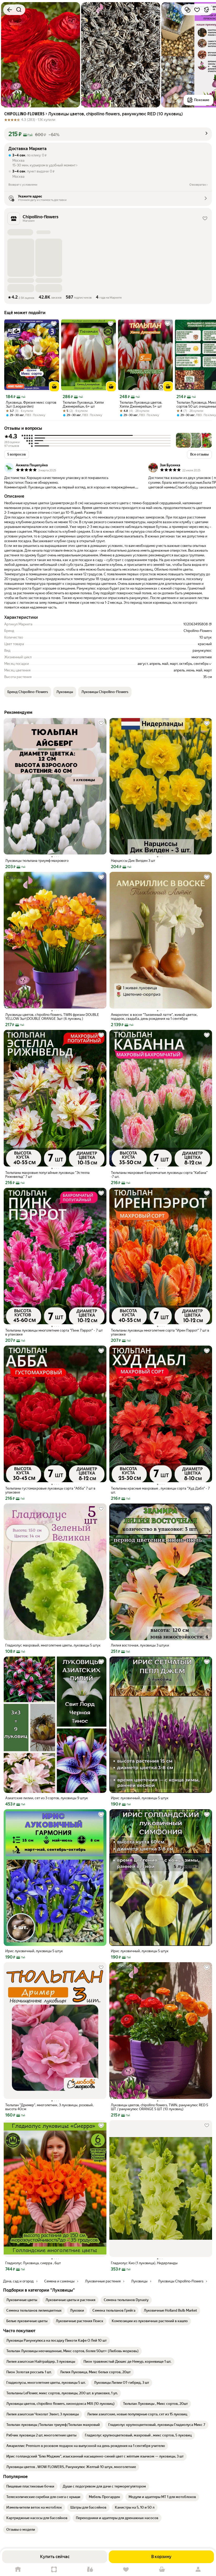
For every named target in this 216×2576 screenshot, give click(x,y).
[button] (108, 134)
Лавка (90, 2570)
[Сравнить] (188, 10)
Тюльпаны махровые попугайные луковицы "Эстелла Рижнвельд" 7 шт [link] (47, 1175)
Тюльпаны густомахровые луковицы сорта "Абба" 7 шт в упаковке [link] (50, 1490)
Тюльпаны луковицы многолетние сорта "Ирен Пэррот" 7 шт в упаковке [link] (160, 1332)
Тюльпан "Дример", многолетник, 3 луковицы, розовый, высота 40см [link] (49, 2107)
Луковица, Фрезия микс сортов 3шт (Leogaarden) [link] (31, 404)
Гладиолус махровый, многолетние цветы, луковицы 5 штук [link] (53, 1645)
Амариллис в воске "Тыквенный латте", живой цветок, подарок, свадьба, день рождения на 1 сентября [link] (154, 1017)
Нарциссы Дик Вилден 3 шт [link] (133, 861)
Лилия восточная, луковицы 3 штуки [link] (140, 1645)
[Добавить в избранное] (197, 10)
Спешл (54, 2570)
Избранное (126, 2570)
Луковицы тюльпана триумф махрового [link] (37, 861)
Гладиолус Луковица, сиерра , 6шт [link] (33, 2263)
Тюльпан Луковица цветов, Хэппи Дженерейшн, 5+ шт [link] (141, 404)
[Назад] (9, 10)
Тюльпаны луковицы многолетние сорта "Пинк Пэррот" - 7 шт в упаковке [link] (54, 1332)
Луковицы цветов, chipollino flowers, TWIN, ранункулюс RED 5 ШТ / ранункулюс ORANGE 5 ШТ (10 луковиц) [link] (159, 2107)
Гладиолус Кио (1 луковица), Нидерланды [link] (144, 2263)
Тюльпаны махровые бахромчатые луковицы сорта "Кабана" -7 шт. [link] (159, 1175)
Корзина (162, 2570)
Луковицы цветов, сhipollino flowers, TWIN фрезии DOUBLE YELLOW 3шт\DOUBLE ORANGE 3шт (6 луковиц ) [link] (52, 1017)
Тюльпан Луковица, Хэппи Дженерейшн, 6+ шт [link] (83, 404)
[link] (22, 2300)
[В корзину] (54, 387)
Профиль (198, 2570)
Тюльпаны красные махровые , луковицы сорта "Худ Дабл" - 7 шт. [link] (160, 1490)
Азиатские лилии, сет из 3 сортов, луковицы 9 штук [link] (47, 1798)
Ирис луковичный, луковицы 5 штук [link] (140, 1798)
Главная (18, 2570)
